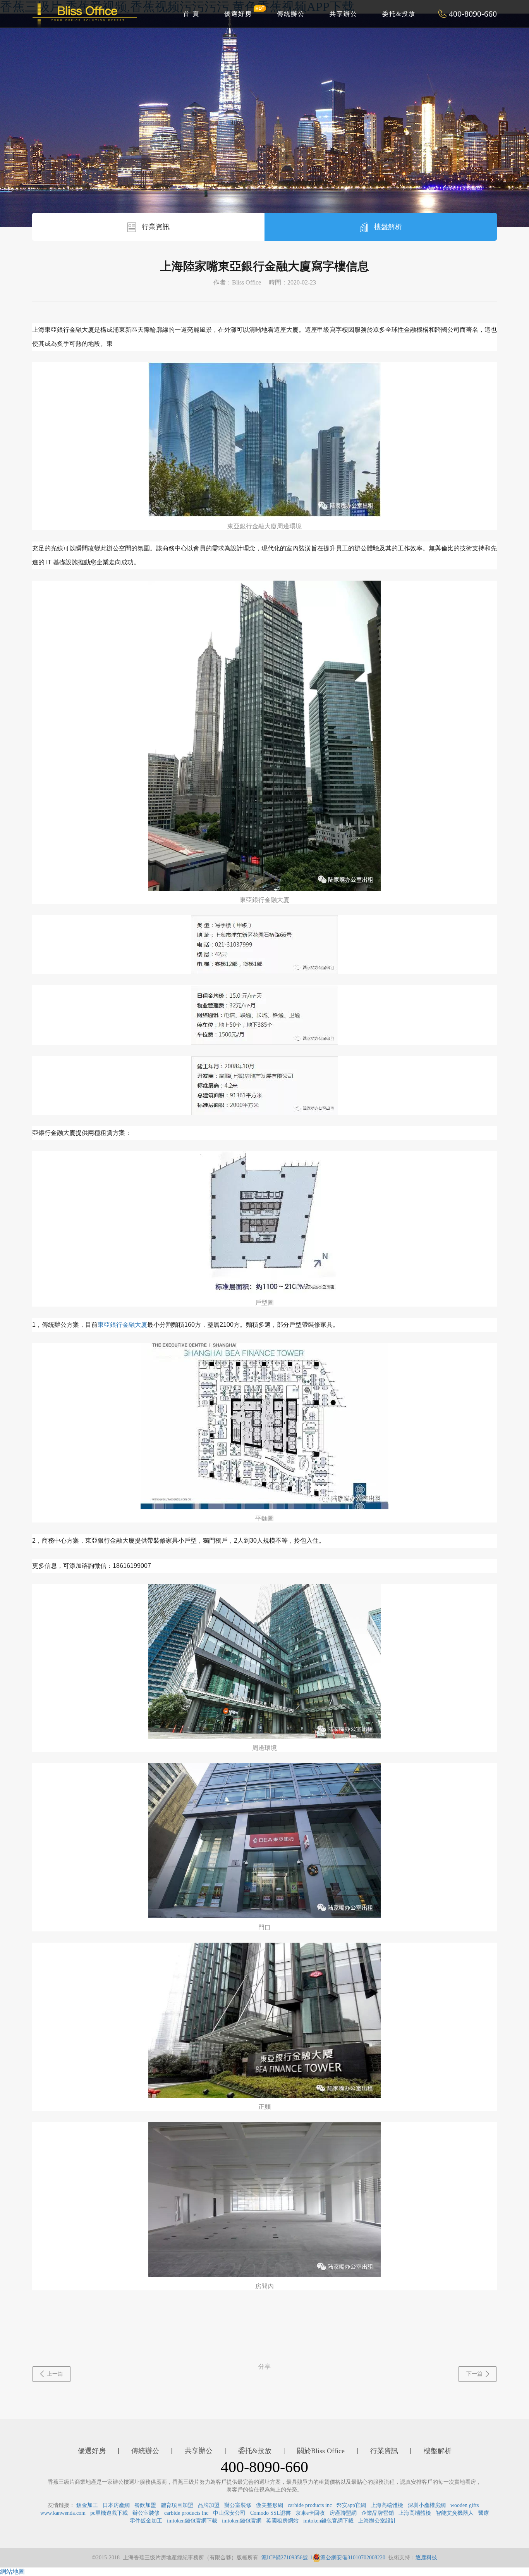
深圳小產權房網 (427, 2505)
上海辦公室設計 (377, 2521)
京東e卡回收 (310, 2513)
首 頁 (191, 14)
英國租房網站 (282, 2521)
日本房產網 (116, 2505)
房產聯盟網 (343, 2513)
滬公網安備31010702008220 (353, 2558)
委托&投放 (399, 14)
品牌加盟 (209, 2505)
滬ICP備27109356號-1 (287, 2558)
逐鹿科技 (426, 2558)
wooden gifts (465, 2505)
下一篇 (474, 2374)
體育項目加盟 (177, 2505)
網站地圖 (12, 2572)
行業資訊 (155, 227)
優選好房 (238, 14)
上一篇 (55, 2374)
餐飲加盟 (145, 2505)
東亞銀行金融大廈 (122, 1325)
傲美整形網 (270, 2505)
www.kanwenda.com (63, 2513)
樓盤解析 (387, 227)
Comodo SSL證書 (271, 2513)
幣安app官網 (351, 2505)
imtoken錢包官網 (242, 2521)
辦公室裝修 (238, 2505)
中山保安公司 (229, 2513)
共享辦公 (344, 14)
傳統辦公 (291, 14)
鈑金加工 (87, 2505)
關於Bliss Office (321, 2451)
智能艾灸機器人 (455, 2513)
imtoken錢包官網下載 (192, 2521)
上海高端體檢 (387, 2505)
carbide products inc (310, 2505)
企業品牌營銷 (378, 2513)
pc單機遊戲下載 (109, 2513)
